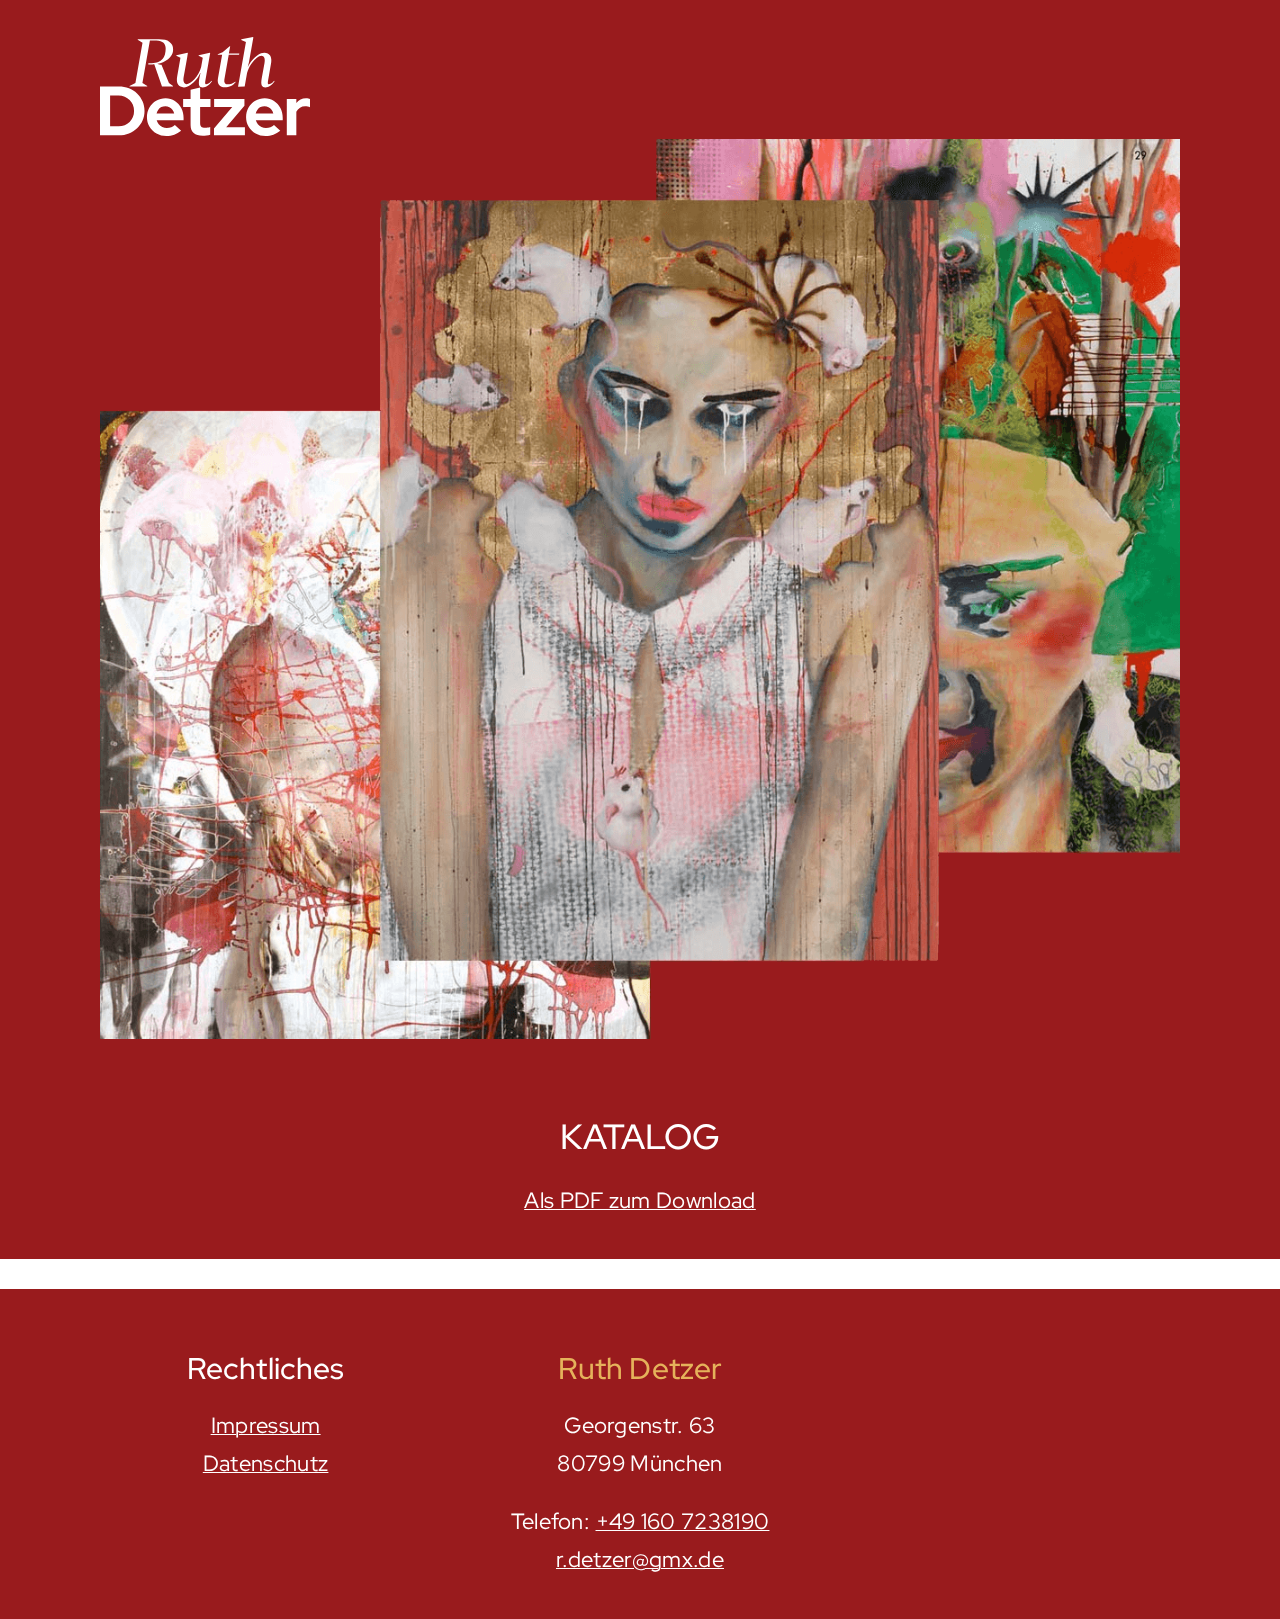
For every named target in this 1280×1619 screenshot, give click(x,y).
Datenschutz (266, 1463)
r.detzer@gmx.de (640, 1559)
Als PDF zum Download (640, 1200)
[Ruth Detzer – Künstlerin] (205, 44)
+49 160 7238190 (683, 1521)
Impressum (266, 1425)
